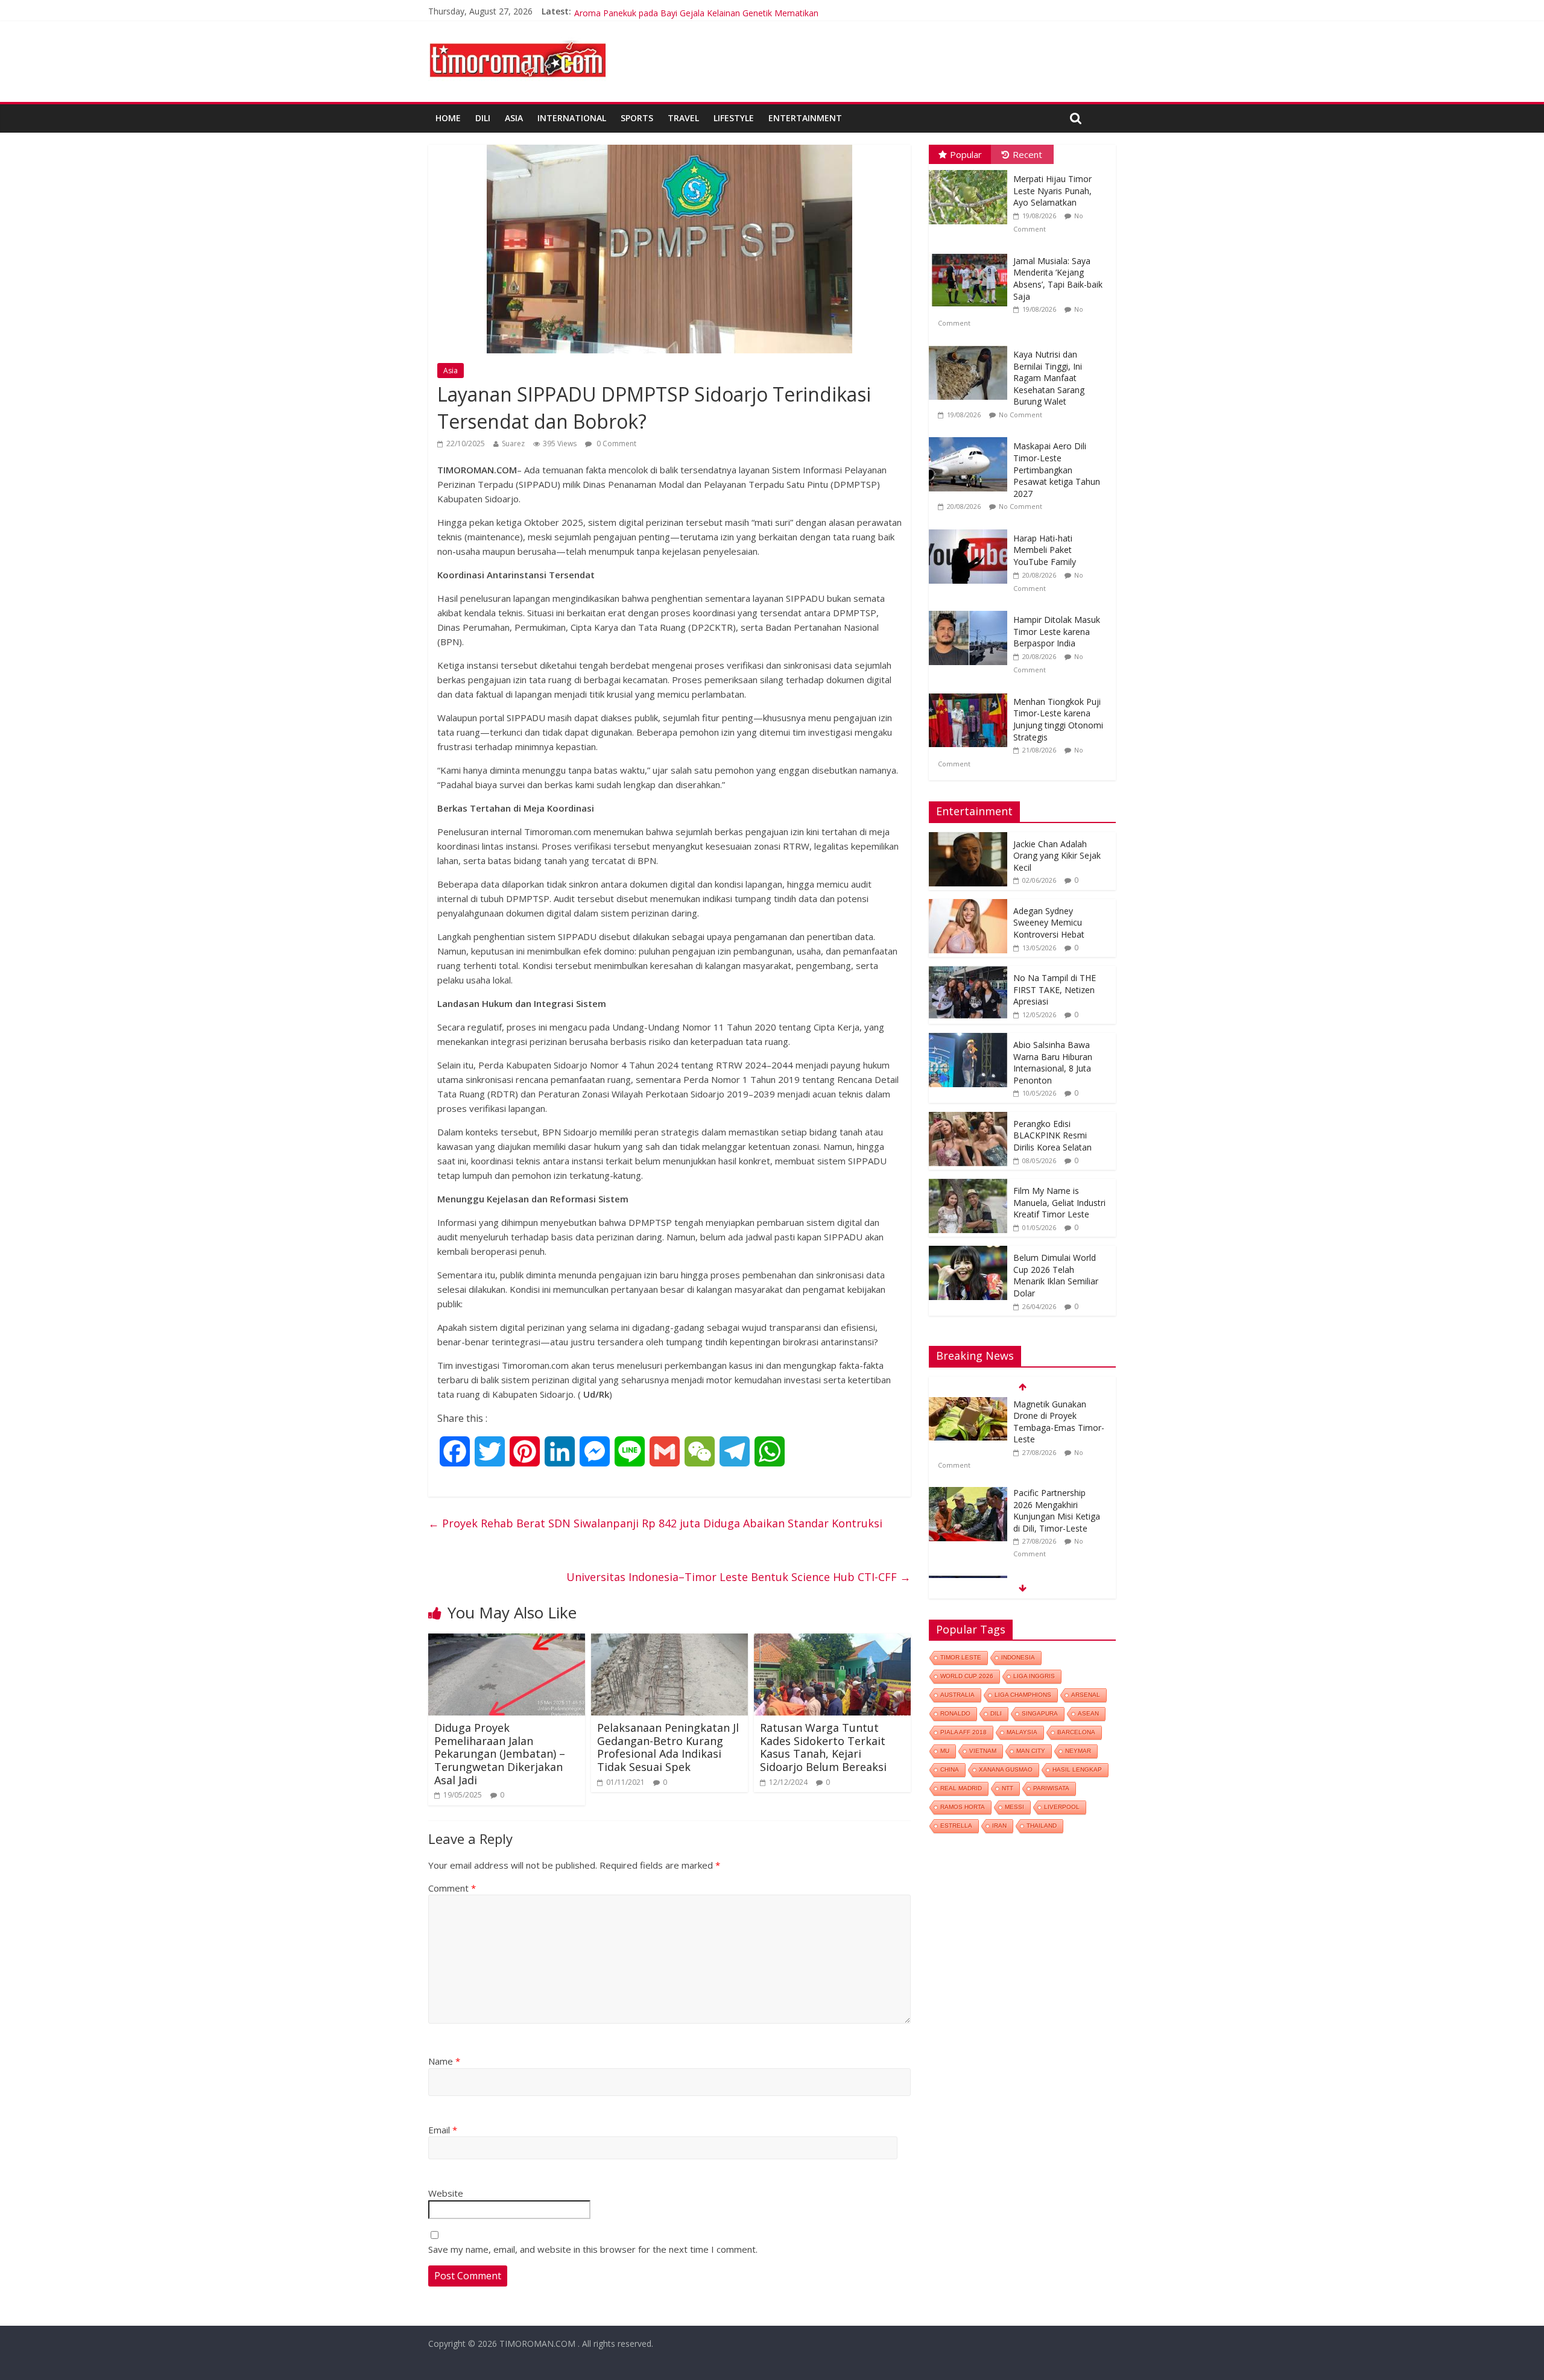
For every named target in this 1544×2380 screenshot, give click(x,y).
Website (446, 2193)
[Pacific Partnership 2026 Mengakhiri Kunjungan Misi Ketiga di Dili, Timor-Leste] (968, 1406)
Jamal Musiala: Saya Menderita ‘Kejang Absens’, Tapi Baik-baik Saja (1058, 279)
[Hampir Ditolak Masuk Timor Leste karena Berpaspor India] (971, 611)
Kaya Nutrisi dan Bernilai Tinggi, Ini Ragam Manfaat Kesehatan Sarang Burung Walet (1049, 378)
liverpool (1062, 1807)
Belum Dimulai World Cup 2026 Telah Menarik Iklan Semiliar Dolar (1056, 1275)
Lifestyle (734, 118)
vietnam (983, 1751)
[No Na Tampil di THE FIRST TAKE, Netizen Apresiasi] (968, 972)
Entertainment (805, 118)
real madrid (961, 1788)
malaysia (1022, 1732)
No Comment (1020, 415)
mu (945, 1751)
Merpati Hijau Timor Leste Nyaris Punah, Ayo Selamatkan (1052, 191)
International (572, 118)
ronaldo (955, 1713)
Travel (683, 118)
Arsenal (1086, 1695)
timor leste (961, 1657)
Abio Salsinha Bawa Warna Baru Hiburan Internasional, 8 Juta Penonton (1053, 1062)
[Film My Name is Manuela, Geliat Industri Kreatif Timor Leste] (968, 1185)
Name (444, 2061)
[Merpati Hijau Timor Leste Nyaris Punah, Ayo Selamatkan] (971, 170)
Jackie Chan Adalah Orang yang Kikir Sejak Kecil (1057, 856)
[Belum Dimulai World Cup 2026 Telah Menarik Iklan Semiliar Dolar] (968, 1252)
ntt (1008, 1788)
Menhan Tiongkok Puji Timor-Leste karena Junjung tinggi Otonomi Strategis (1058, 719)
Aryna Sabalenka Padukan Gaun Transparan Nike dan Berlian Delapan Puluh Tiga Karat (744, 11)
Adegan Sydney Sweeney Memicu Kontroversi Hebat (1049, 923)
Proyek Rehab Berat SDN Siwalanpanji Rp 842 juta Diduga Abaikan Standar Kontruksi (655, 1523)
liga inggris (1034, 1676)
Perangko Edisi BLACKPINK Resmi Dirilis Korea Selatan (1052, 1135)
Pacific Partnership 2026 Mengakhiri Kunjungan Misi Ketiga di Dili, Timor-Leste (1057, 1424)
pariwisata (1051, 1788)
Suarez (513, 443)
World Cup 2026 (967, 1676)
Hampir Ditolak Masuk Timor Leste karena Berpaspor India (1057, 631)
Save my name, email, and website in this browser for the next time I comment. (593, 2249)
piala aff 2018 (963, 1732)
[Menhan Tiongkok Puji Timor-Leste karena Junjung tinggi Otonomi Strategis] (971, 693)
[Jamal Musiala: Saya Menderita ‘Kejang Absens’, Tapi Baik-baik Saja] (971, 252)
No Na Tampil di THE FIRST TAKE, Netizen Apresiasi (1055, 990)
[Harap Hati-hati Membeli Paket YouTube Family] (971, 530)
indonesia (1018, 1657)
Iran (999, 1826)
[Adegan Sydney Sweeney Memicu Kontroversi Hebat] (968, 905)
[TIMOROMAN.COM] (517, 40)
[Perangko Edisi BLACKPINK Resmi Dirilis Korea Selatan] (968, 1118)
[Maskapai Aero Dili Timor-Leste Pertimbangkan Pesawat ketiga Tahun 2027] (971, 437)
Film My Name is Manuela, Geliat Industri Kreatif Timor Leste (1059, 1202)
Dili (483, 118)
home (448, 118)
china (950, 1769)
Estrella (956, 1826)
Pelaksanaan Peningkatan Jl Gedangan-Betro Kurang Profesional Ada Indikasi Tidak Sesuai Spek (668, 1747)
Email (443, 2130)
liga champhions (1023, 1695)
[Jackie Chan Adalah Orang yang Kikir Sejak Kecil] (968, 838)
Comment (452, 1888)
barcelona (1076, 1732)
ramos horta (963, 1807)
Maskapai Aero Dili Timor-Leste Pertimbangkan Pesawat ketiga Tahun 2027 (1057, 469)
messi (1014, 1807)
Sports (637, 118)
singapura (1040, 1713)
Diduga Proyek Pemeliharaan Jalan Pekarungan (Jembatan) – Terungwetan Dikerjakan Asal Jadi (500, 1753)
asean (1088, 1713)
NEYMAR (1078, 1751)
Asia (514, 118)
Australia (957, 1695)
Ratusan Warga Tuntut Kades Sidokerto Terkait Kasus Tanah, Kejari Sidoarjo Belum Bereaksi (823, 1747)
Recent (1027, 154)
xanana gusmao (1006, 1769)
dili (996, 1713)
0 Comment (615, 443)
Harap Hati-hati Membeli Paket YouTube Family (1045, 550)
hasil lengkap (1077, 1769)
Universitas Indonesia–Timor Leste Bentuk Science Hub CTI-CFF (739, 1577)
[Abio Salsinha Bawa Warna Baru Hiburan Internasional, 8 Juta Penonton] (968, 1039)
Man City (1031, 1751)
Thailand (1042, 1826)
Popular (966, 154)
